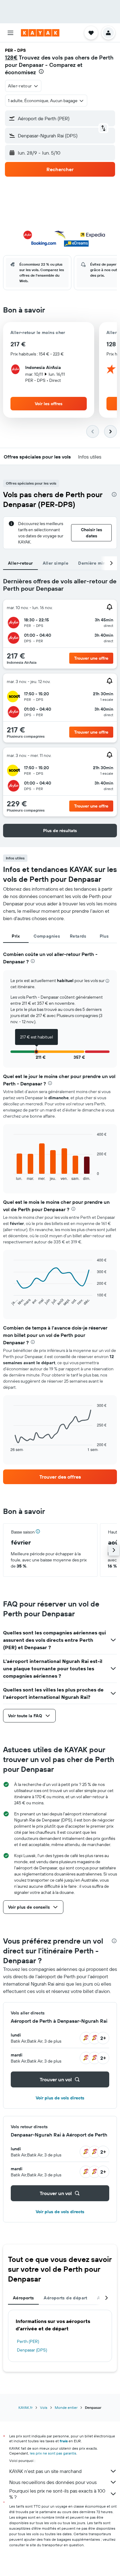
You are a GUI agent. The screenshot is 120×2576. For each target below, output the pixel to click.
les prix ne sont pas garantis (53, 2453)
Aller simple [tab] (56, 563)
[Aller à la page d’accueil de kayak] (40, 33)
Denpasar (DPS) (32, 2350)
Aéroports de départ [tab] (65, 2298)
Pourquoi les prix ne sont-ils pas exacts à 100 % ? (57, 2494)
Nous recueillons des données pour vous (53, 2482)
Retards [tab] (78, 936)
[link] (60, 1477)
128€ (11, 58)
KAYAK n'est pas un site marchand (45, 2471)
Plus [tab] (104, 936)
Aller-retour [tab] (20, 563)
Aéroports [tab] (23, 2298)
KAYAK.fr (26, 2407)
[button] (10, 33)
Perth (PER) (28, 2341)
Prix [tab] (16, 936)
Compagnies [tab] (47, 936)
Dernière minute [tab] (95, 563)
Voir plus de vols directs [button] (60, 2098)
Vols (44, 2407)
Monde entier (66, 2407)
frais (64, 2441)
